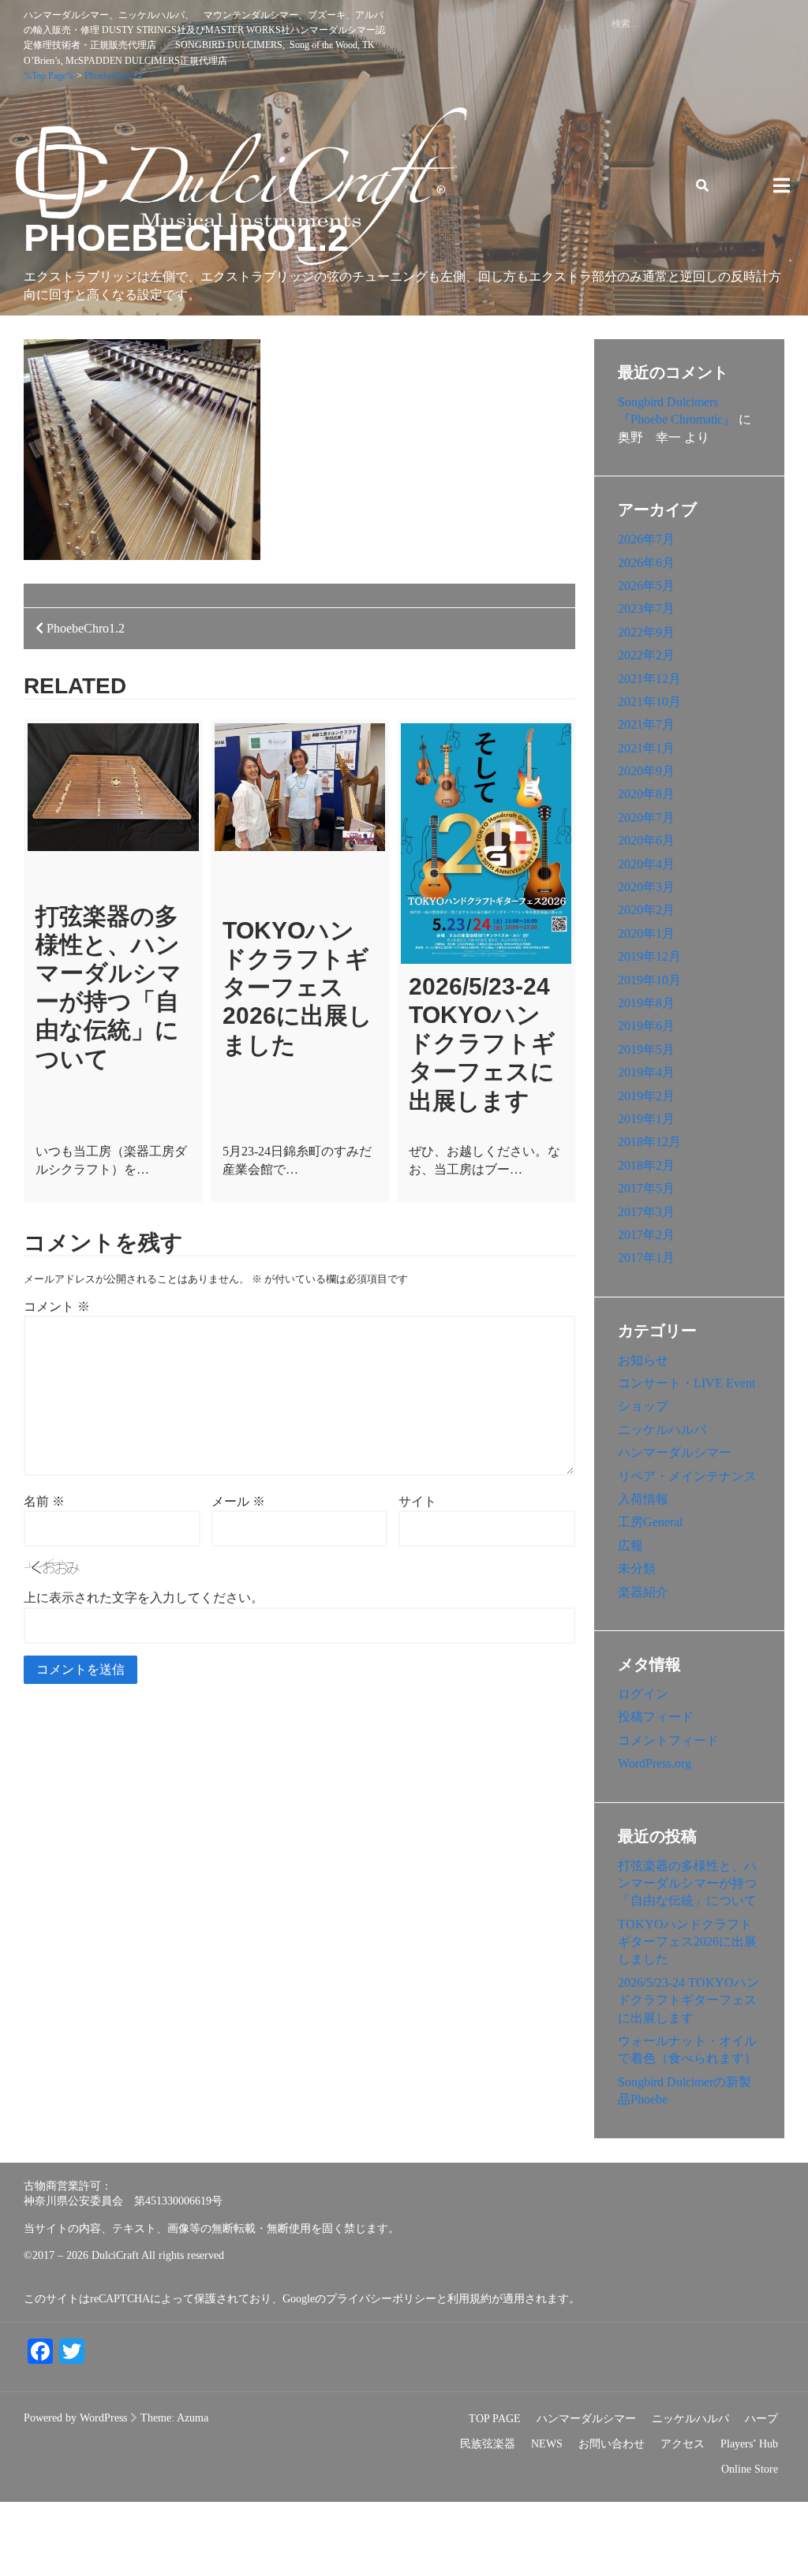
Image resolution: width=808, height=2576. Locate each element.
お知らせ (643, 1360)
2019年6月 (646, 1026)
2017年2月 (646, 1235)
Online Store (750, 2469)
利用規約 (469, 2299)
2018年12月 (649, 1142)
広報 (630, 1546)
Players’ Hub (749, 2444)
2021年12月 (649, 679)
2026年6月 (646, 563)
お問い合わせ (612, 2444)
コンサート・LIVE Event (686, 1383)
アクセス (683, 2444)
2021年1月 (646, 748)
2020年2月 (646, 910)
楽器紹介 (643, 1592)
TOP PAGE (495, 2419)
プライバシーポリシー (381, 2299)
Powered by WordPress (75, 2418)
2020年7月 (646, 818)
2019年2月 (646, 1096)
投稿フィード (656, 1717)
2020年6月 (646, 840)
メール (238, 1501)
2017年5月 (646, 1188)
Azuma (193, 2418)
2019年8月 (646, 1003)
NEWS (547, 2444)
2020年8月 (646, 794)
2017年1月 (646, 1258)
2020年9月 (646, 771)
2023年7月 (646, 609)
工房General (650, 1522)
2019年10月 (649, 980)
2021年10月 (649, 702)
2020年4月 (646, 864)
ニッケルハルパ (662, 1430)
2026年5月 (646, 586)
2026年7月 (646, 539)
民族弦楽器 (488, 2444)
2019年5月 (646, 1049)
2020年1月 (646, 933)
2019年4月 (646, 1072)
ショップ (643, 1406)
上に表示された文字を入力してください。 (144, 1598)
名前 (44, 1501)
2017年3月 (646, 1212)
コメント (57, 1307)
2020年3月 (646, 887)
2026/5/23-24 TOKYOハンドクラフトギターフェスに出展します (482, 1043)
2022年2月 (646, 655)
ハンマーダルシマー (675, 1452)
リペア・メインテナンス (687, 1476)
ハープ (761, 2419)
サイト (417, 1501)
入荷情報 (643, 1499)
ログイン (643, 1694)
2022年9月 (646, 632)
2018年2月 (646, 1165)
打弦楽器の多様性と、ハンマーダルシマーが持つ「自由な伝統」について (687, 1883)
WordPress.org (655, 1763)
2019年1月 (646, 1119)
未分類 (637, 1568)
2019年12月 (649, 956)
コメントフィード (668, 1740)
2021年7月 (646, 724)
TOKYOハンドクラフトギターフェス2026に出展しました (297, 987)
